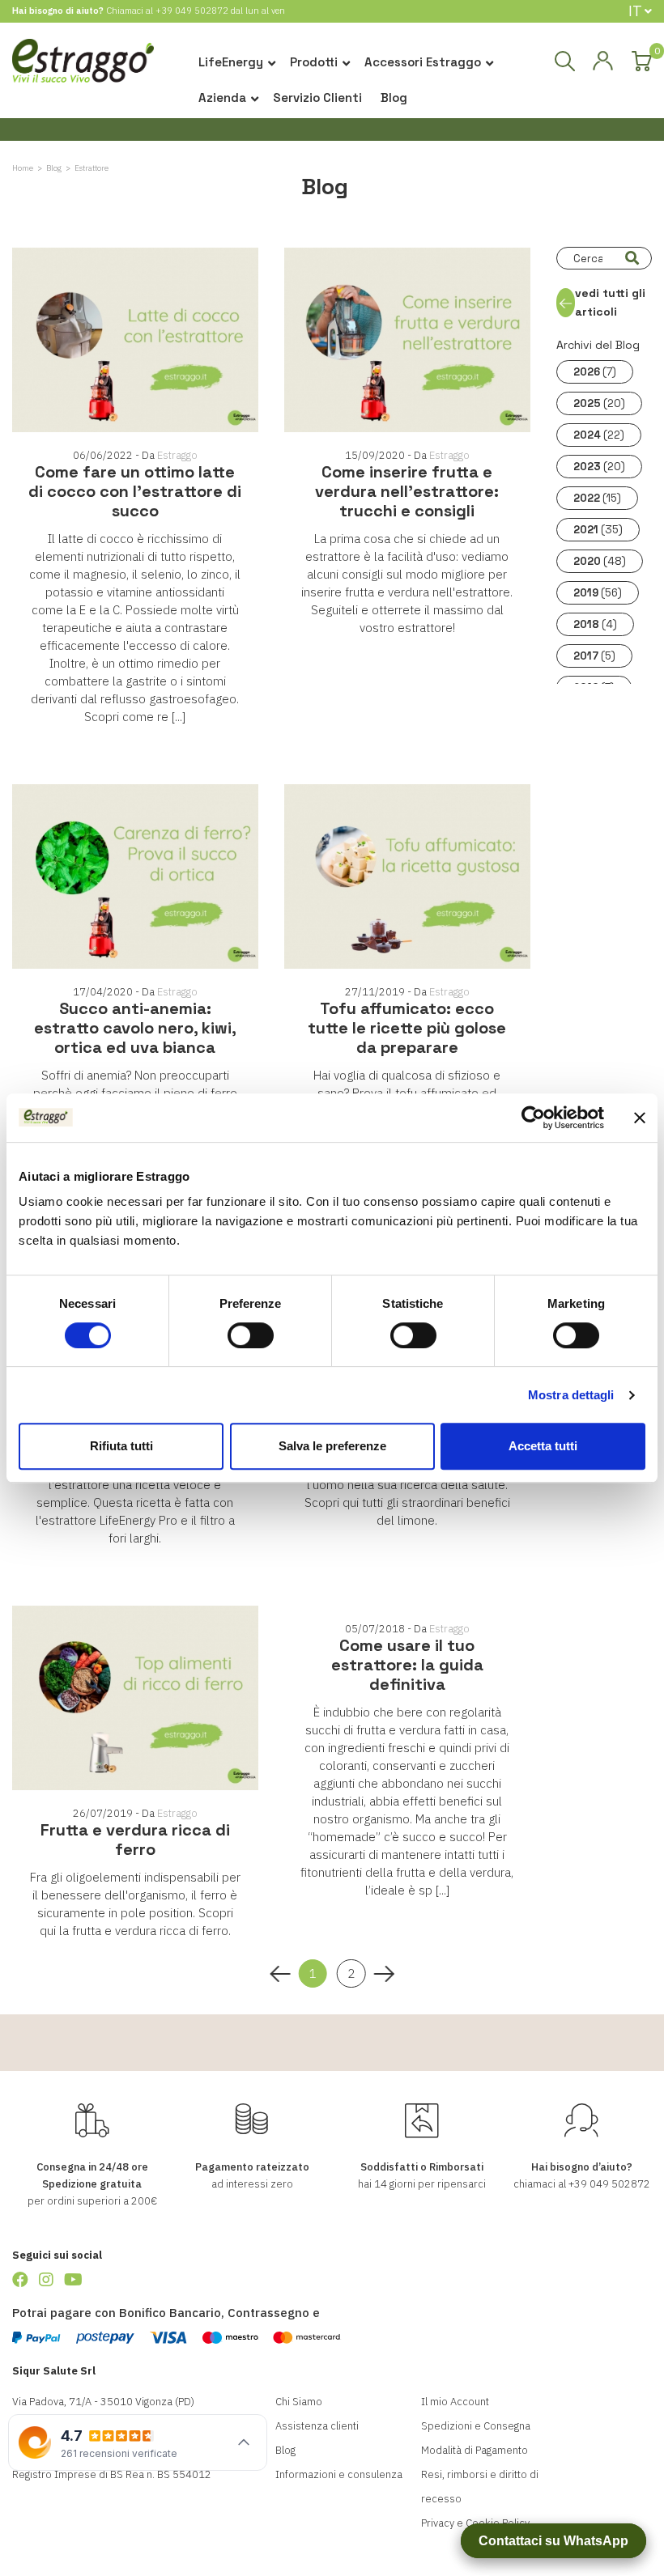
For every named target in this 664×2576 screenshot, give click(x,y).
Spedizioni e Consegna (476, 2426)
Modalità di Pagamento (475, 2450)
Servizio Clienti (317, 98)
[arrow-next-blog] (383, 1974)
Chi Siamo (299, 2402)
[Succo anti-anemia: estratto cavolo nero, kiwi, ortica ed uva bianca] (135, 876)
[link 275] (73, 2279)
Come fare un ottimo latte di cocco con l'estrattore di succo (135, 491)
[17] (632, 258)
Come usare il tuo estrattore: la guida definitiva (407, 1665)
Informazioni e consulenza (339, 2474)
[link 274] (46, 2279)
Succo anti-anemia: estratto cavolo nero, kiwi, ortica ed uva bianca (135, 1028)
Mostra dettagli (571, 1395)
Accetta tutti (543, 1446)
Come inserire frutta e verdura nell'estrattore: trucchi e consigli (407, 491)
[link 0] (533, 1118)
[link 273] (20, 2279)
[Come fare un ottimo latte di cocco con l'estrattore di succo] (135, 340)
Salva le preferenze (332, 1446)
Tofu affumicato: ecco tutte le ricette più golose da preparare (407, 1028)
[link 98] (602, 62)
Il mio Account (455, 2402)
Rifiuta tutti (121, 1446)
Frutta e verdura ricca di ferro (135, 1840)
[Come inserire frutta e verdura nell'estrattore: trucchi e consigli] (407, 340)
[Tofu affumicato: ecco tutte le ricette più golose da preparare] (407, 876)
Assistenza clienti (317, 2426)
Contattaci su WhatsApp (553, 2541)
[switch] (251, 1335)
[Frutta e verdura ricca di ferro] (135, 1698)
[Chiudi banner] (640, 1118)
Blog (394, 98)
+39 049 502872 (192, 11)
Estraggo (177, 455)
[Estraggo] (83, 66)
